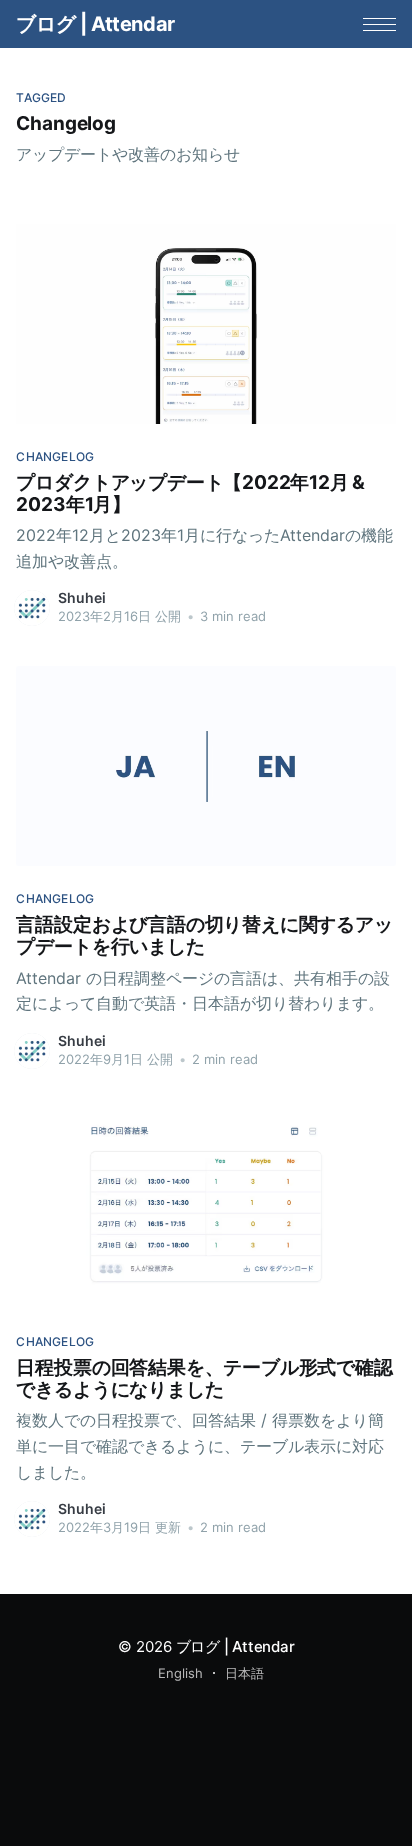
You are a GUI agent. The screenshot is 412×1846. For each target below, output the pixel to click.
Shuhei (82, 597)
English (180, 1673)
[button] (379, 24)
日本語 (244, 1673)
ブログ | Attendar (95, 24)
